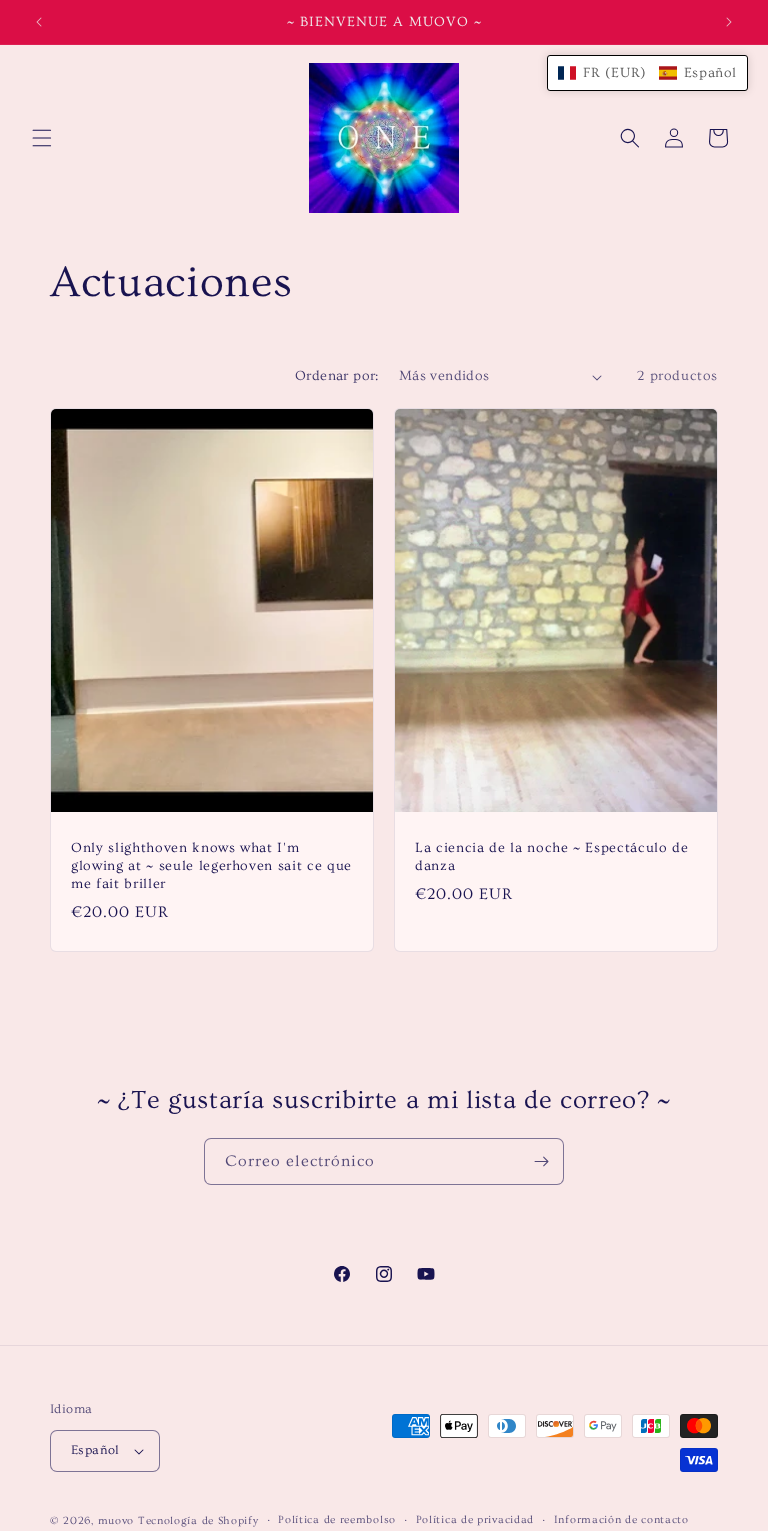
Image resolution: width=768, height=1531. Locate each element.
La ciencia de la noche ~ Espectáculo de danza (552, 857)
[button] (42, 138)
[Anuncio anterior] (39, 22)
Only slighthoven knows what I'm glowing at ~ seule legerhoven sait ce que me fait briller (211, 866)
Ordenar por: (337, 376)
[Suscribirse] (541, 1161)
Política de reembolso (337, 1519)
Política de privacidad (475, 1519)
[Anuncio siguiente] (729, 22)
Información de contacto (621, 1519)
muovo (116, 1520)
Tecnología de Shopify (198, 1520)
